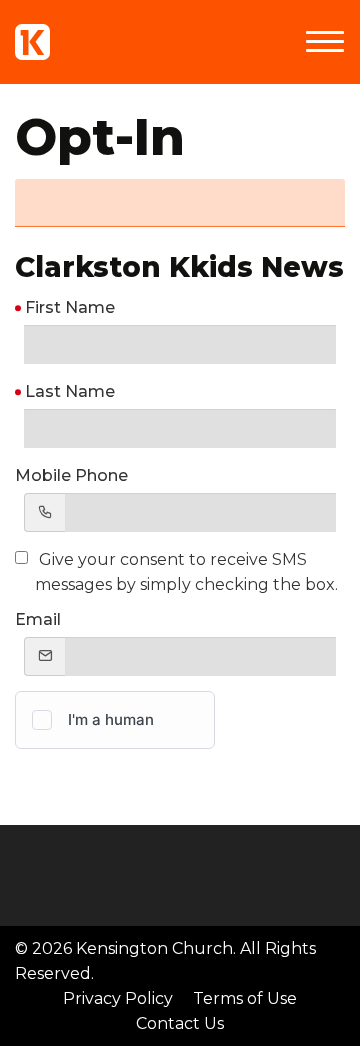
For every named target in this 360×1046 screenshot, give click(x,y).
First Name (70, 307)
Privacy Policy (118, 998)
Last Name (70, 391)
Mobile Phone (71, 475)
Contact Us (180, 1023)
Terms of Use (245, 998)
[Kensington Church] (32, 42)
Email (38, 619)
